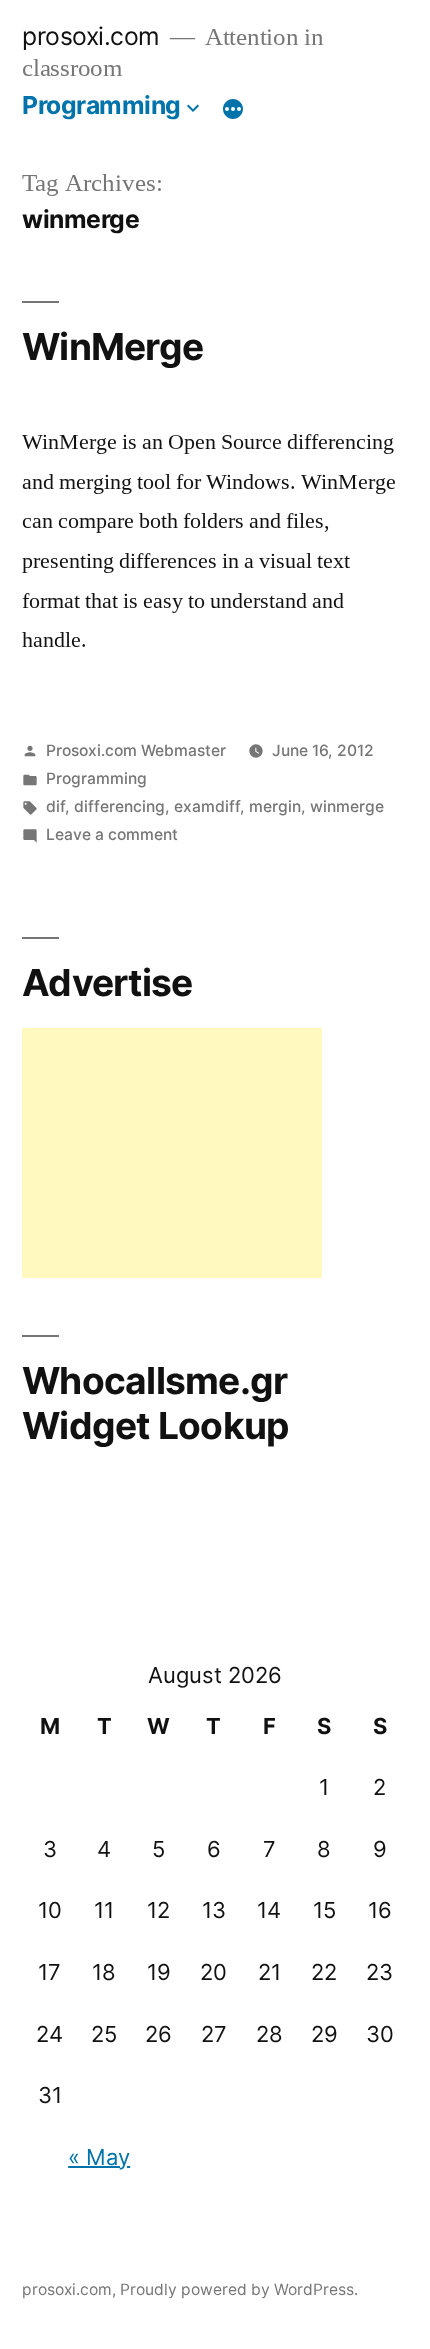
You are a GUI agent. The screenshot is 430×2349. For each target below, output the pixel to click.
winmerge (347, 806)
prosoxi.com (91, 36)
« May (99, 2157)
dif (55, 806)
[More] (233, 109)
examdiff (207, 806)
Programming (101, 105)
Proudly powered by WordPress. (239, 2289)
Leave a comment (112, 834)
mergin (275, 806)
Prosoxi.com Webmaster (136, 750)
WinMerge (112, 346)
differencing (119, 806)
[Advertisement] (172, 1153)
